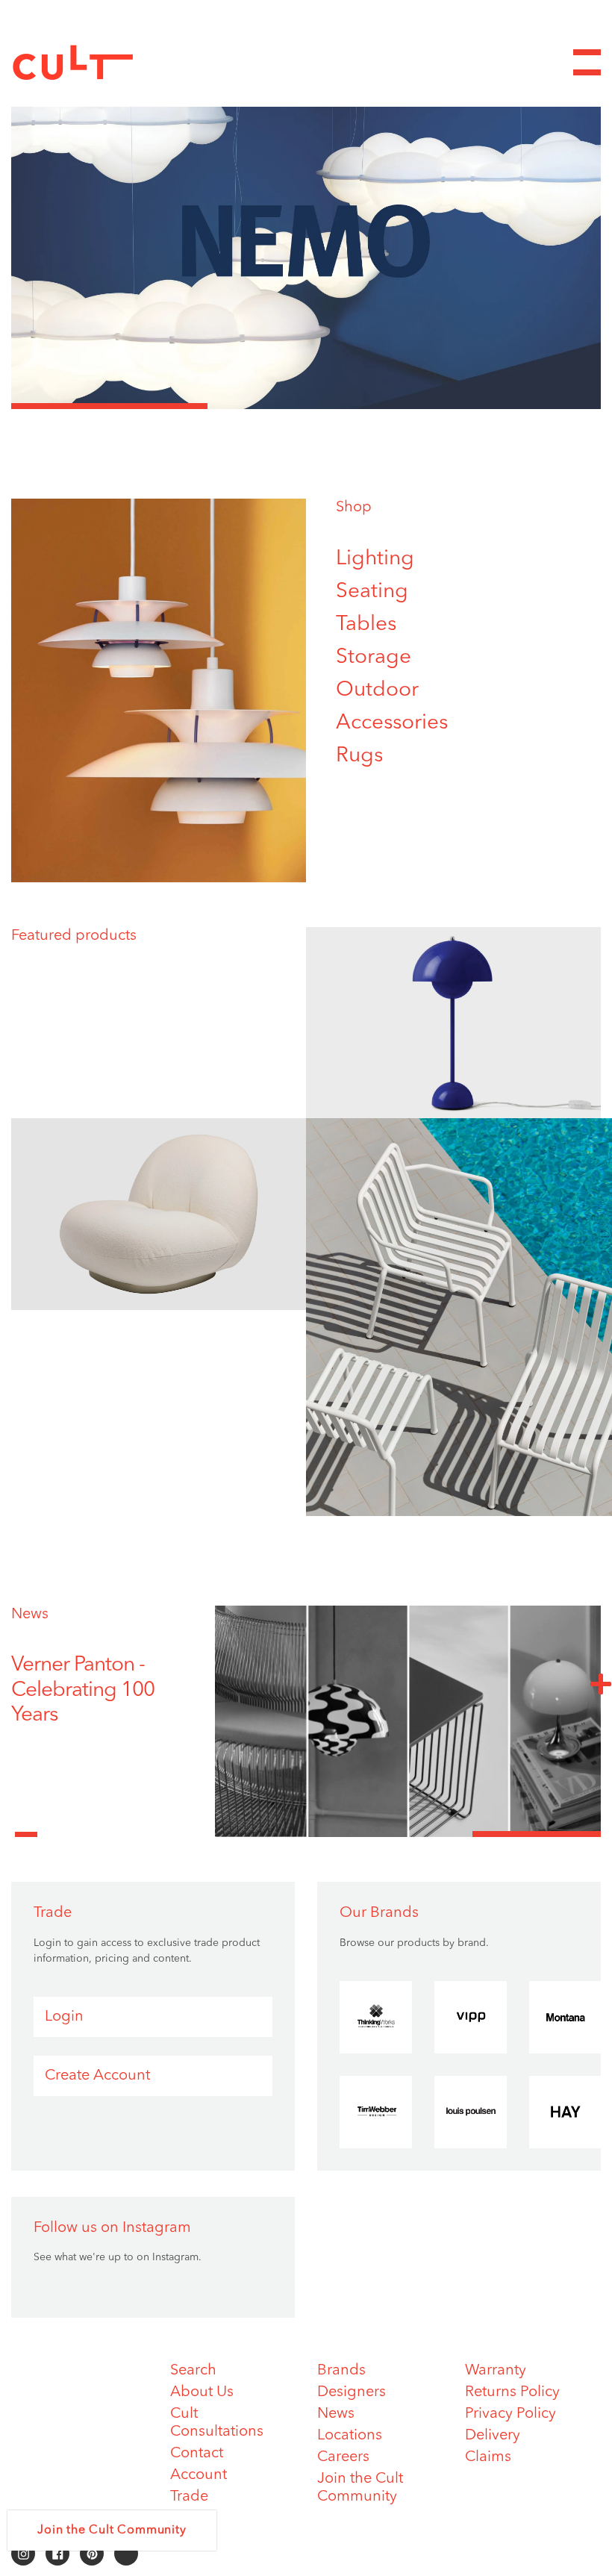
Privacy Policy (510, 2414)
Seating (372, 592)
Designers (352, 2392)
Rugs (359, 756)
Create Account (97, 2076)
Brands (341, 2371)
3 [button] (503, 406)
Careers (343, 2457)
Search (193, 2371)
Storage (374, 658)
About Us (202, 2392)
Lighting (375, 559)
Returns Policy (512, 2392)
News (30, 1615)
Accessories (392, 723)
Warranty (496, 2371)
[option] (306, 241)
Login (64, 2017)
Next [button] (601, 1683)
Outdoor (377, 690)
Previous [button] (26, 1826)
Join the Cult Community (112, 2530)
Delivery (493, 2436)
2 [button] (306, 406)
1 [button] (109, 406)
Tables (366, 625)
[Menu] (587, 62)
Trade (189, 2497)
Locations (350, 2436)
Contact (197, 2454)
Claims (488, 2457)
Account (199, 2475)
